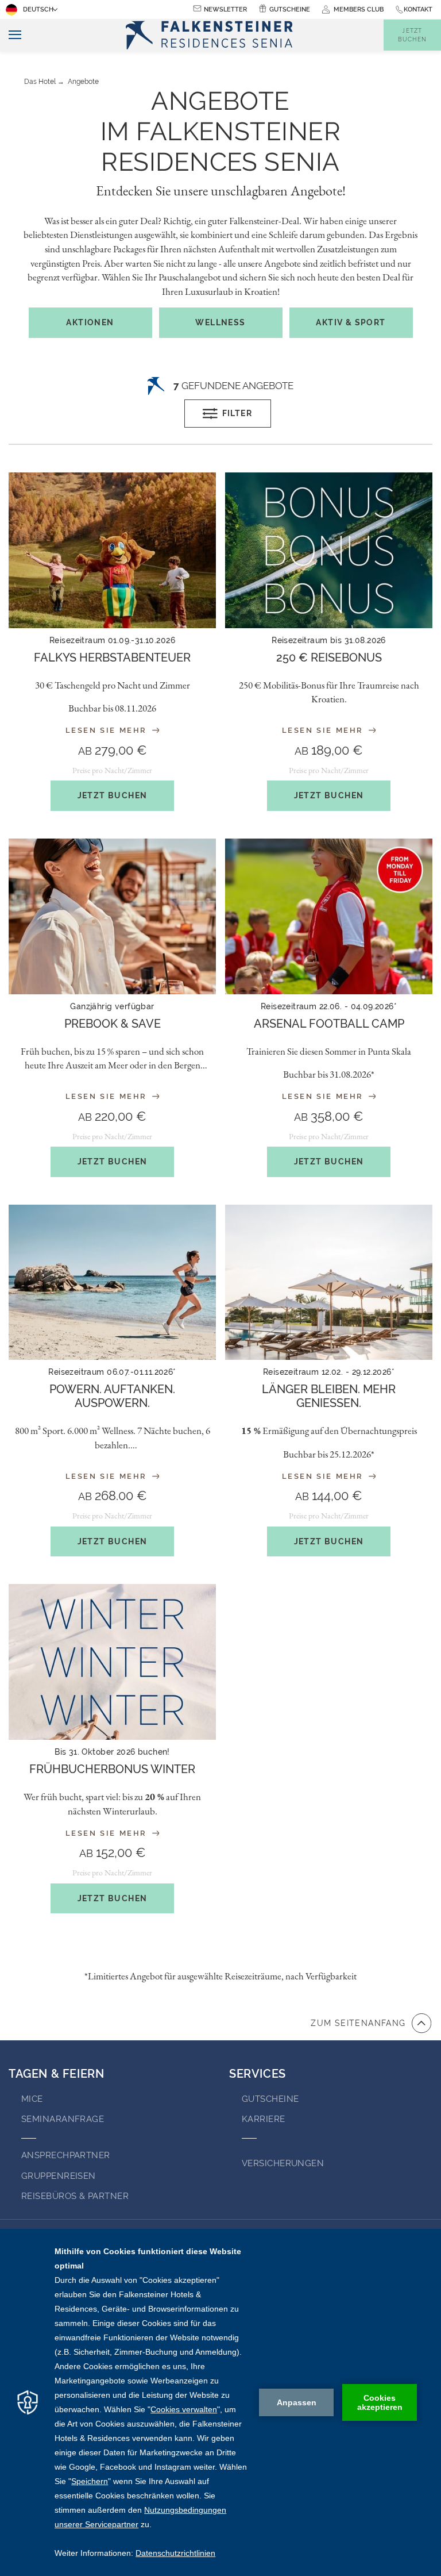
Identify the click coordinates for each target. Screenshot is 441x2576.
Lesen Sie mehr (108, 730)
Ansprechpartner (66, 2155)
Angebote (83, 82)
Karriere (264, 2119)
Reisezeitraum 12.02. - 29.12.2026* (329, 1372)
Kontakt (418, 9)
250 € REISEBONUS (329, 658)
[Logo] (212, 35)
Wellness (220, 322)
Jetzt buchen (113, 795)
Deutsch (38, 9)
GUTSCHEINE (270, 2099)
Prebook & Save (113, 1024)
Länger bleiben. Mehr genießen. (329, 1396)
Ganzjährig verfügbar (112, 1006)
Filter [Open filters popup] (237, 413)
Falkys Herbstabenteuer (112, 658)
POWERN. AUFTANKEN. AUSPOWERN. (112, 1396)
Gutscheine (290, 9)
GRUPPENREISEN (59, 2176)
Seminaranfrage (63, 2119)
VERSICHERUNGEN (283, 2163)
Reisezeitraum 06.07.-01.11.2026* (112, 1372)
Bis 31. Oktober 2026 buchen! (112, 1752)
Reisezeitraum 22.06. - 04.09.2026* (329, 1006)
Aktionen (90, 322)
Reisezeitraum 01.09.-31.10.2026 (112, 640)
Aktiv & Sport (351, 322)
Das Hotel (40, 82)
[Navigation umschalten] (11, 35)
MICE (32, 2099)
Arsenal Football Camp (329, 1024)
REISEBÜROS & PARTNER (75, 2196)
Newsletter (225, 9)
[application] (220, 2402)
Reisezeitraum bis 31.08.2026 (329, 640)
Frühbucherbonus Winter (112, 1769)
